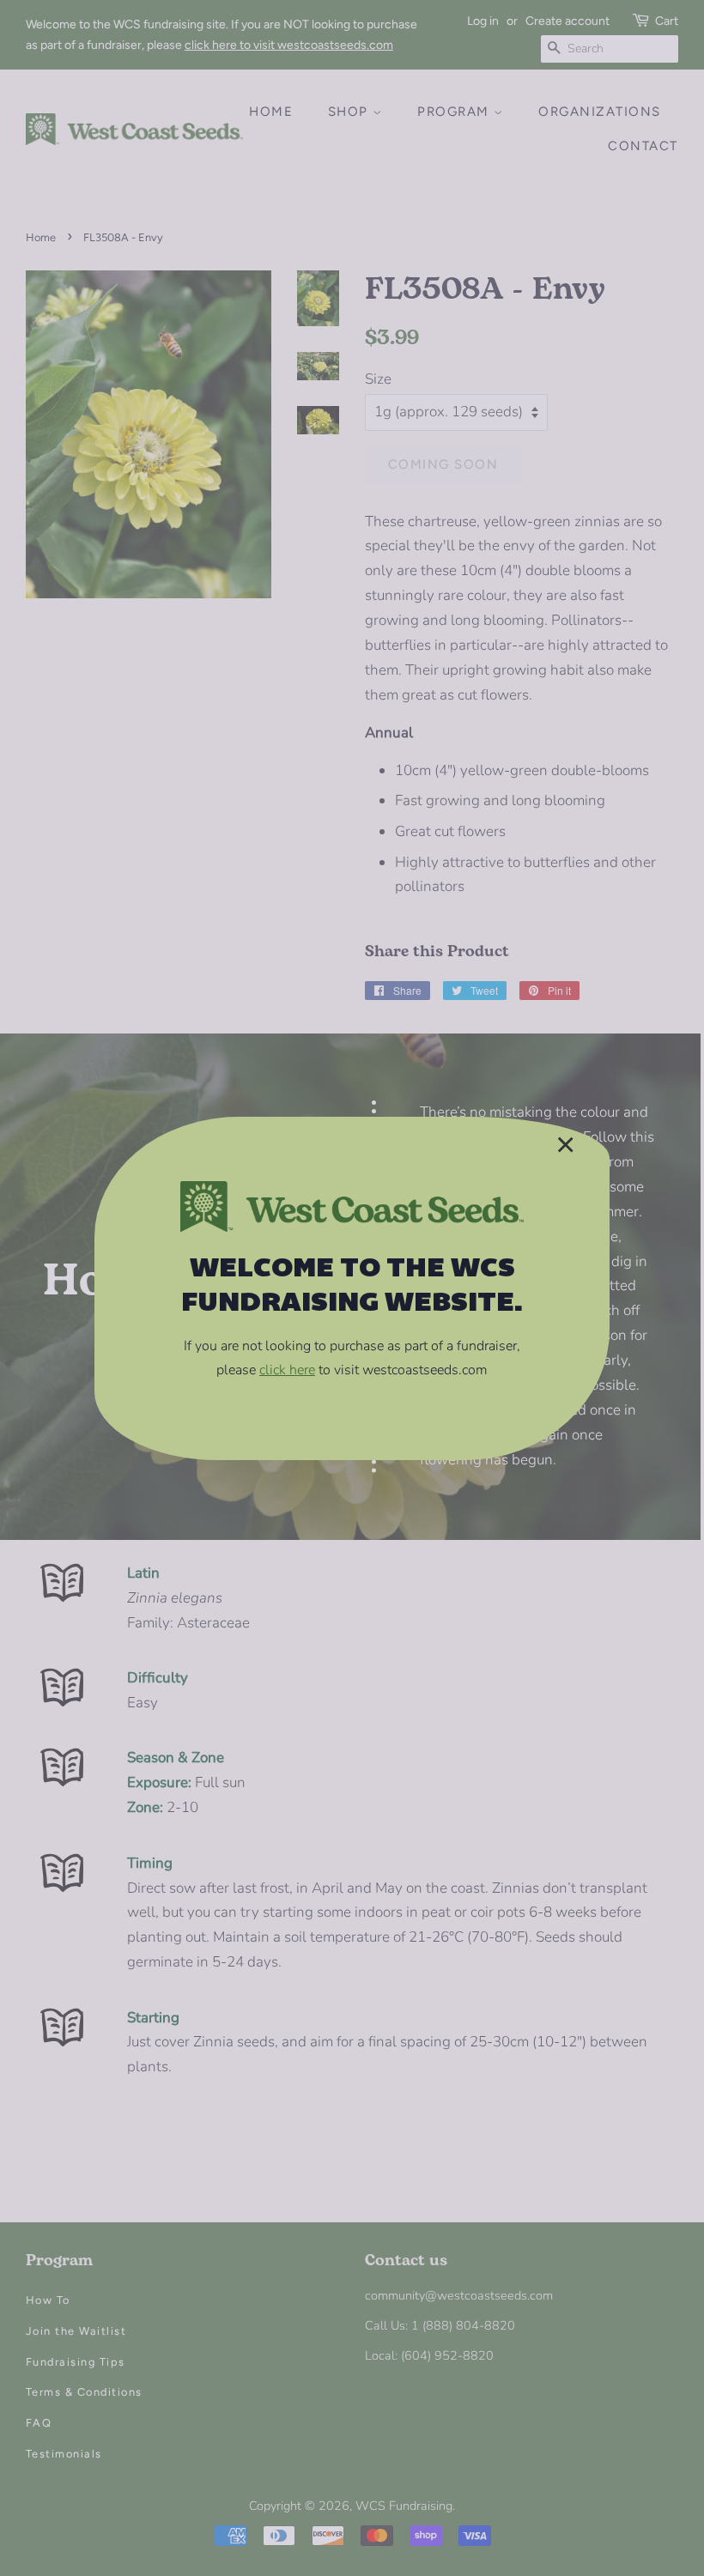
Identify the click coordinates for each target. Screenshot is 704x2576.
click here (287, 1370)
